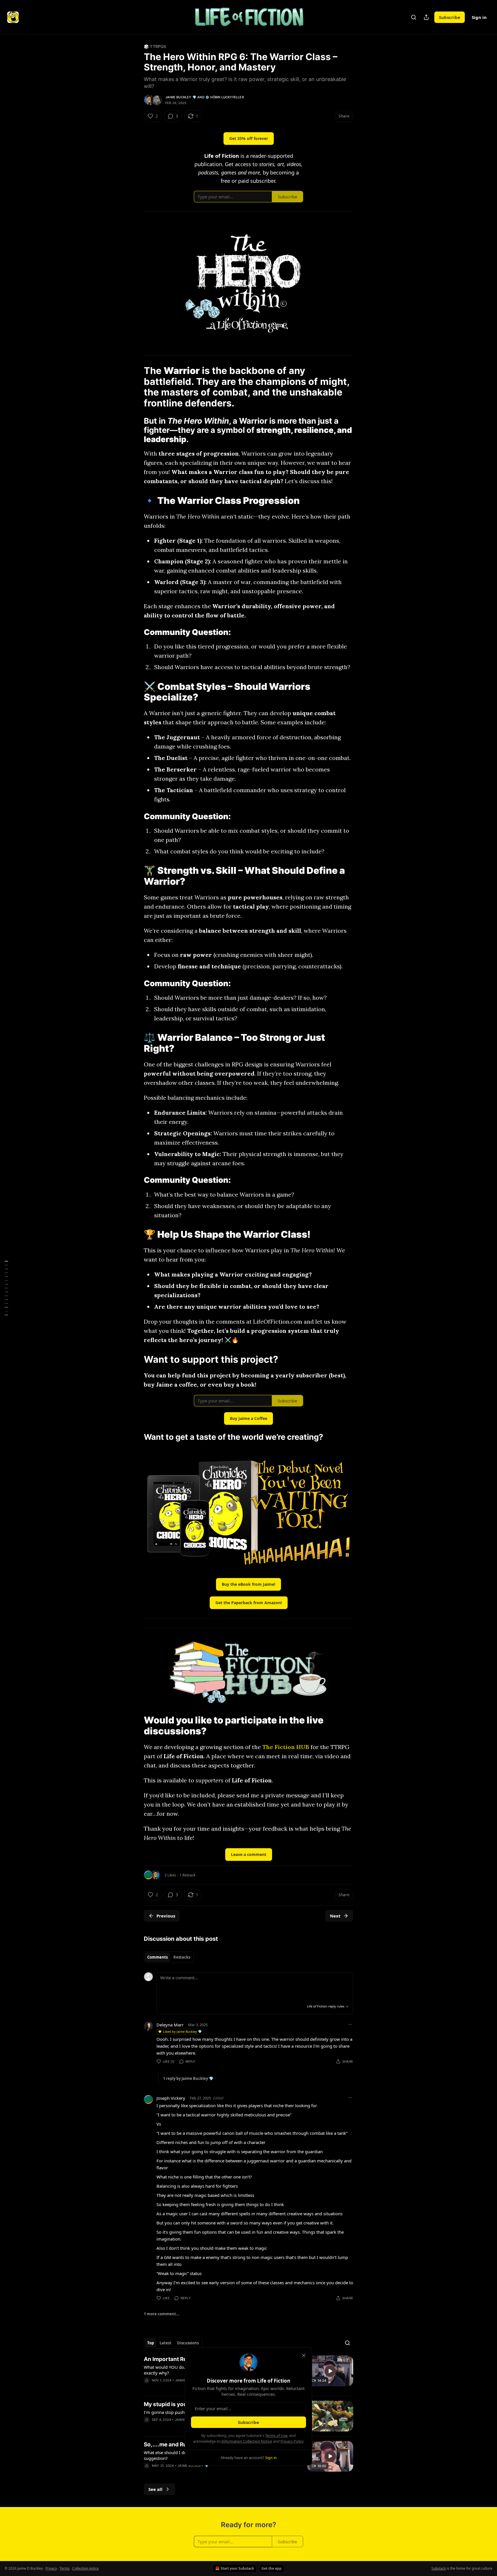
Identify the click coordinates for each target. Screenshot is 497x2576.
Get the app (272, 2568)
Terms (65, 2568)
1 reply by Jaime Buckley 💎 (188, 2078)
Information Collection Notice (247, 2441)
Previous (166, 1916)
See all (155, 2489)
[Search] (414, 17)
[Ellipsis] (350, 2024)
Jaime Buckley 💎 (181, 97)
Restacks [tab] (182, 1957)
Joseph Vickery (171, 2098)
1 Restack (188, 1875)
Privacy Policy (292, 2441)
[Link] (136, 126)
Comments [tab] (157, 1957)
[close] (304, 2356)
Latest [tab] (166, 2343)
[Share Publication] (426, 17)
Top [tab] (151, 2343)
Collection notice (85, 2568)
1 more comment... (162, 2314)
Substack (439, 2568)
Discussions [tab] (188, 2343)
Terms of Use (276, 2435)
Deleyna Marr (170, 2025)
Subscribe (450, 17)
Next (335, 1916)
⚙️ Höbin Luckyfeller (225, 97)
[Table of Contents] (6, 1288)
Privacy (51, 2568)
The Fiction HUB (286, 1747)
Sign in (479, 17)
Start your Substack (237, 2568)
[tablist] (169, 1957)
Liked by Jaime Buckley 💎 (182, 2031)
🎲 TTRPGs (155, 46)
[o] (330, 2371)
